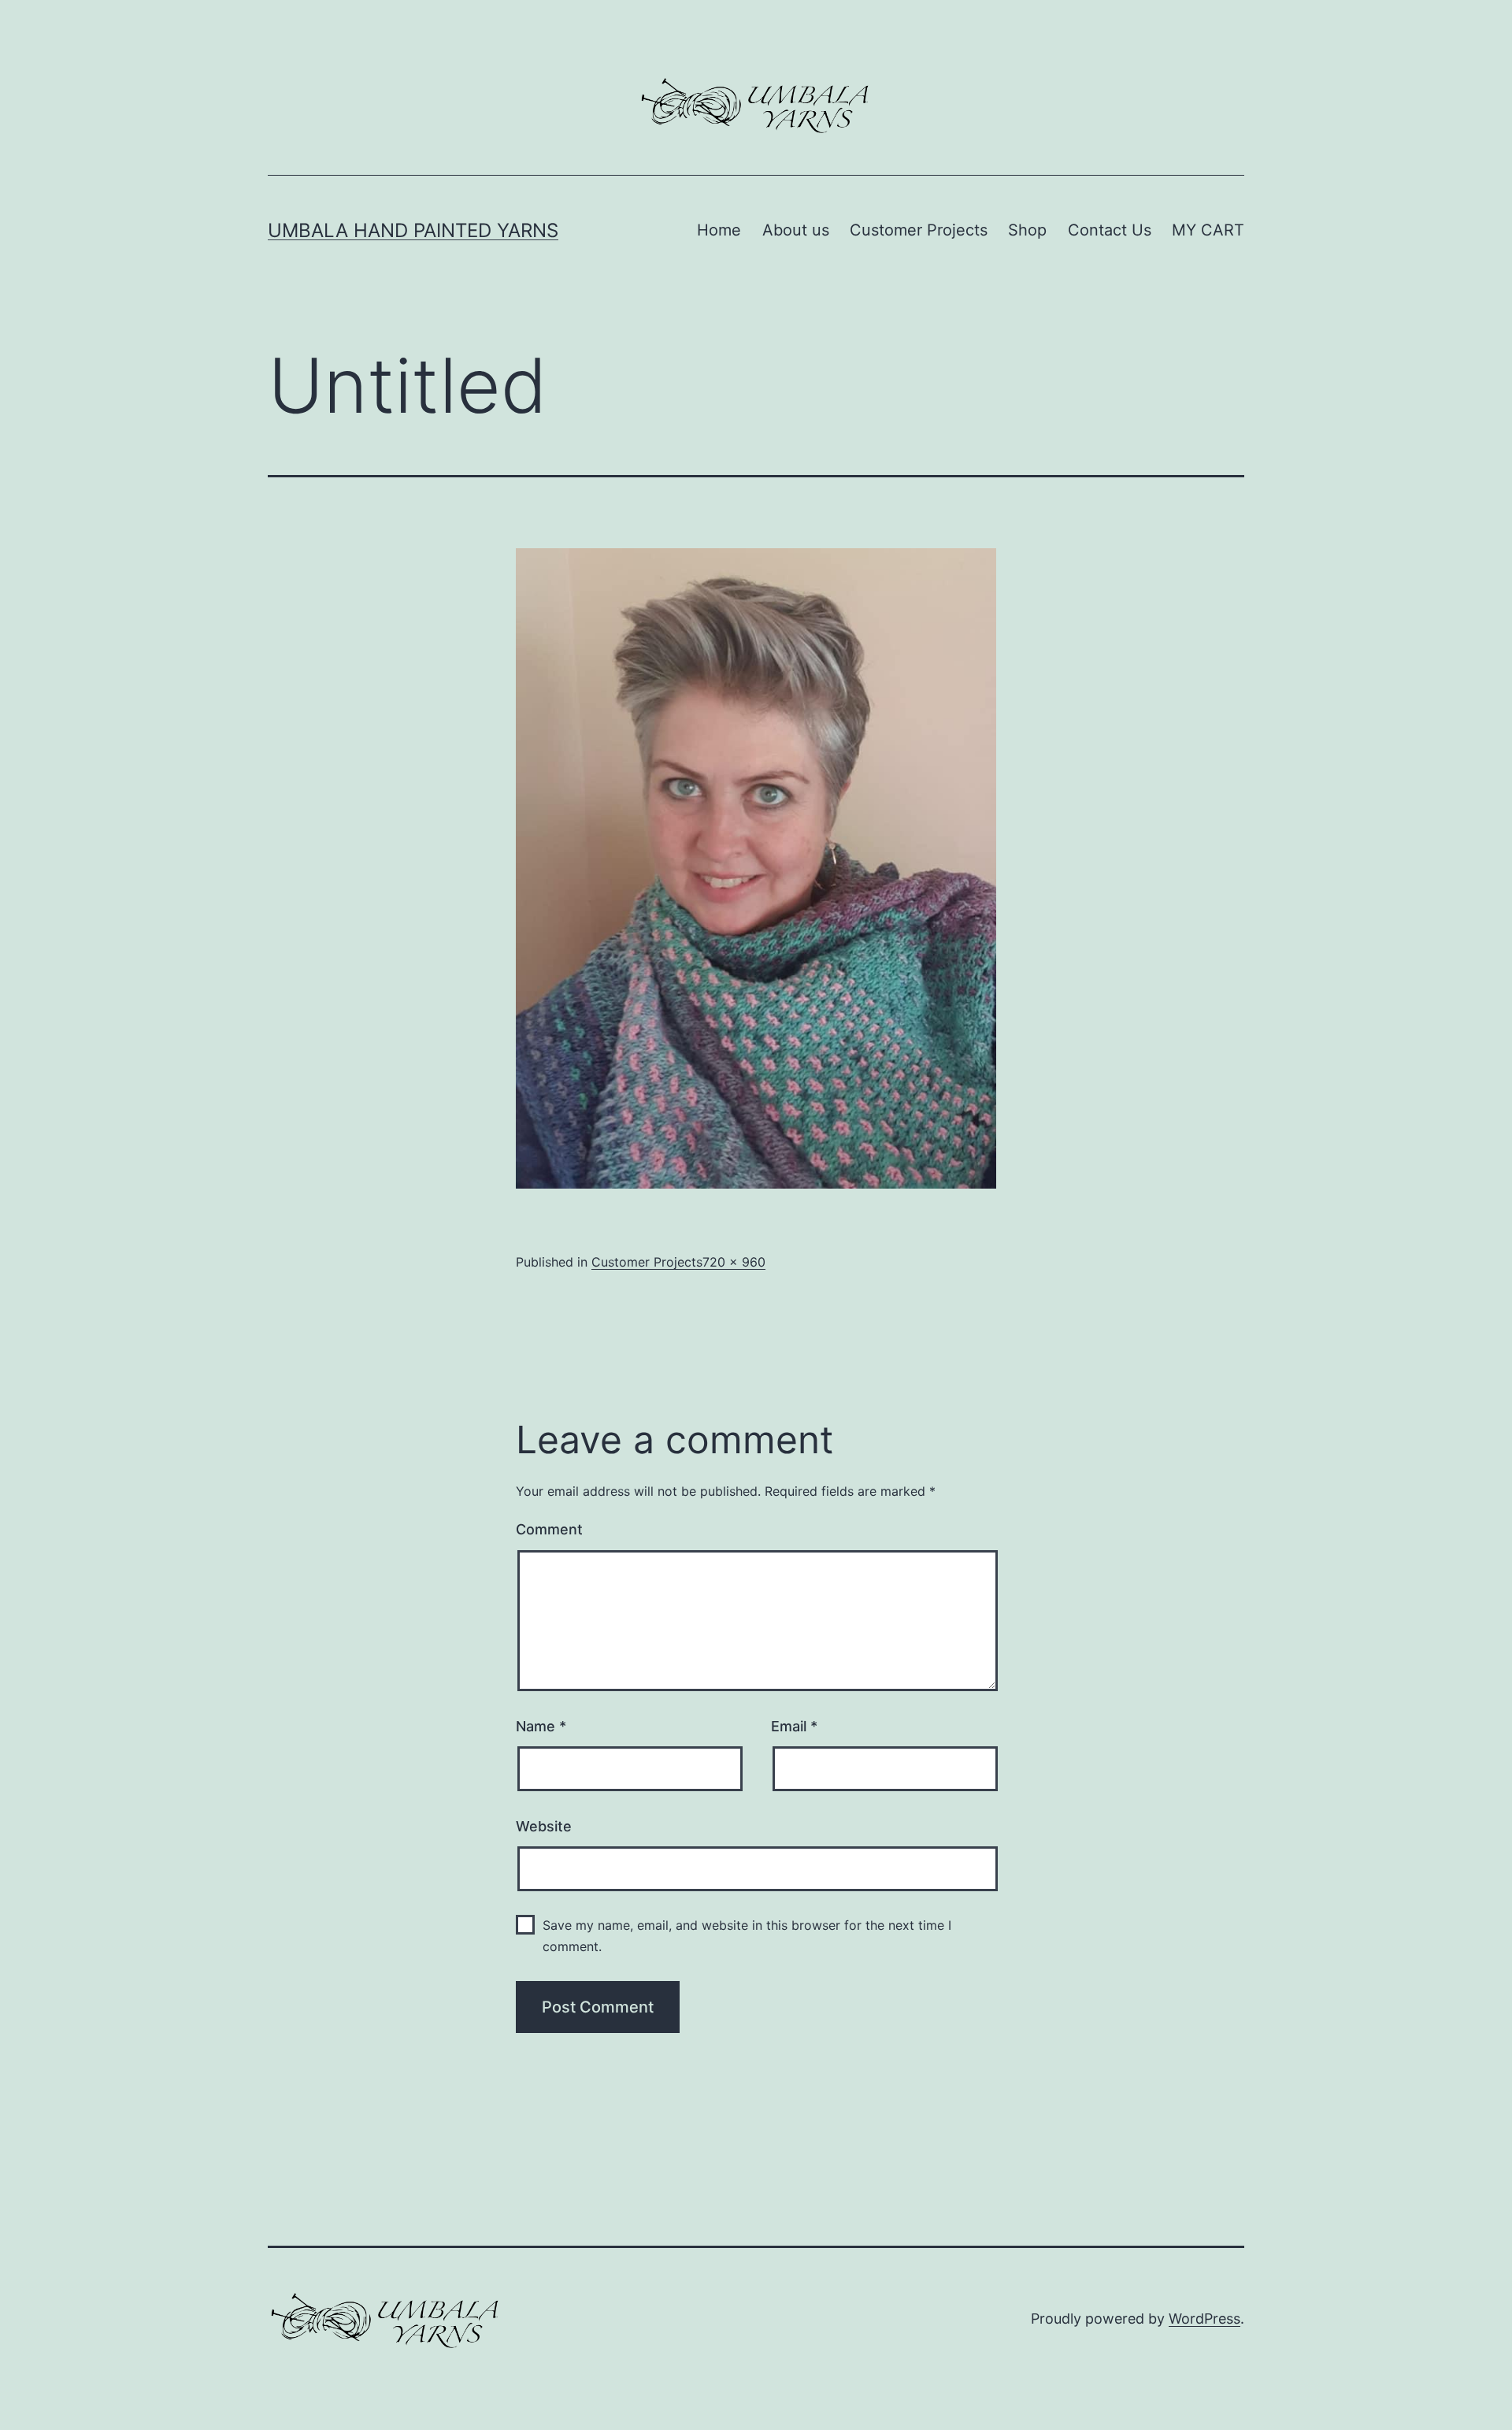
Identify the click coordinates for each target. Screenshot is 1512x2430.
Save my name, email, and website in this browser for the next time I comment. (747, 1936)
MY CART (1208, 230)
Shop (1027, 230)
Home (719, 230)
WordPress (1204, 2319)
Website (544, 1826)
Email (794, 1726)
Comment (549, 1529)
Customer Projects (919, 230)
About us (796, 230)
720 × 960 (734, 1262)
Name (541, 1726)
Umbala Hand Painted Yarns (413, 230)
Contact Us (1110, 230)
